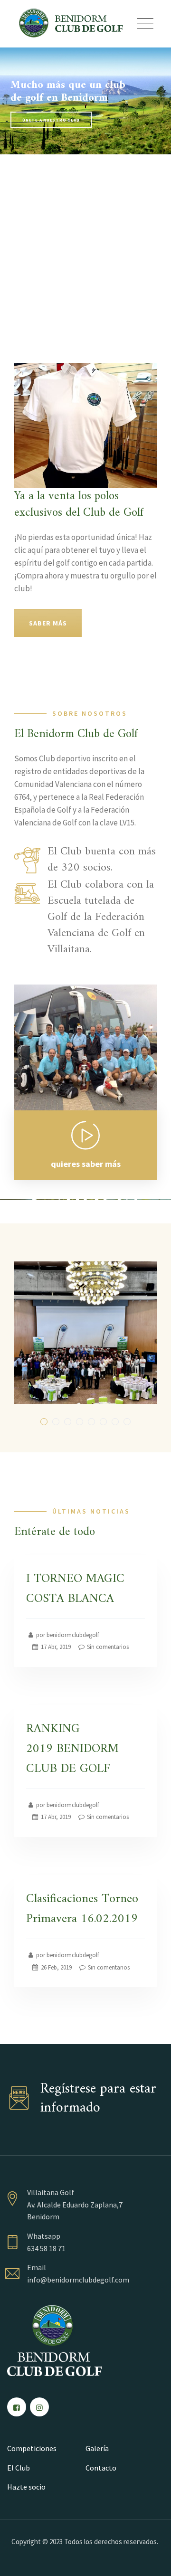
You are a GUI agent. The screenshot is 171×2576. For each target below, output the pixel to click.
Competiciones (32, 2448)
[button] (44, 1422)
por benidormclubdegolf (67, 1635)
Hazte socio (26, 2487)
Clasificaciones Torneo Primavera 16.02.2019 (82, 1909)
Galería (97, 2448)
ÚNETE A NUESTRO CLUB (51, 120)
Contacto (101, 2468)
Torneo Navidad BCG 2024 (85, 1339)
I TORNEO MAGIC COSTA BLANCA (75, 1589)
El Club (19, 2468)
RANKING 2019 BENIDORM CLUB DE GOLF (72, 1749)
